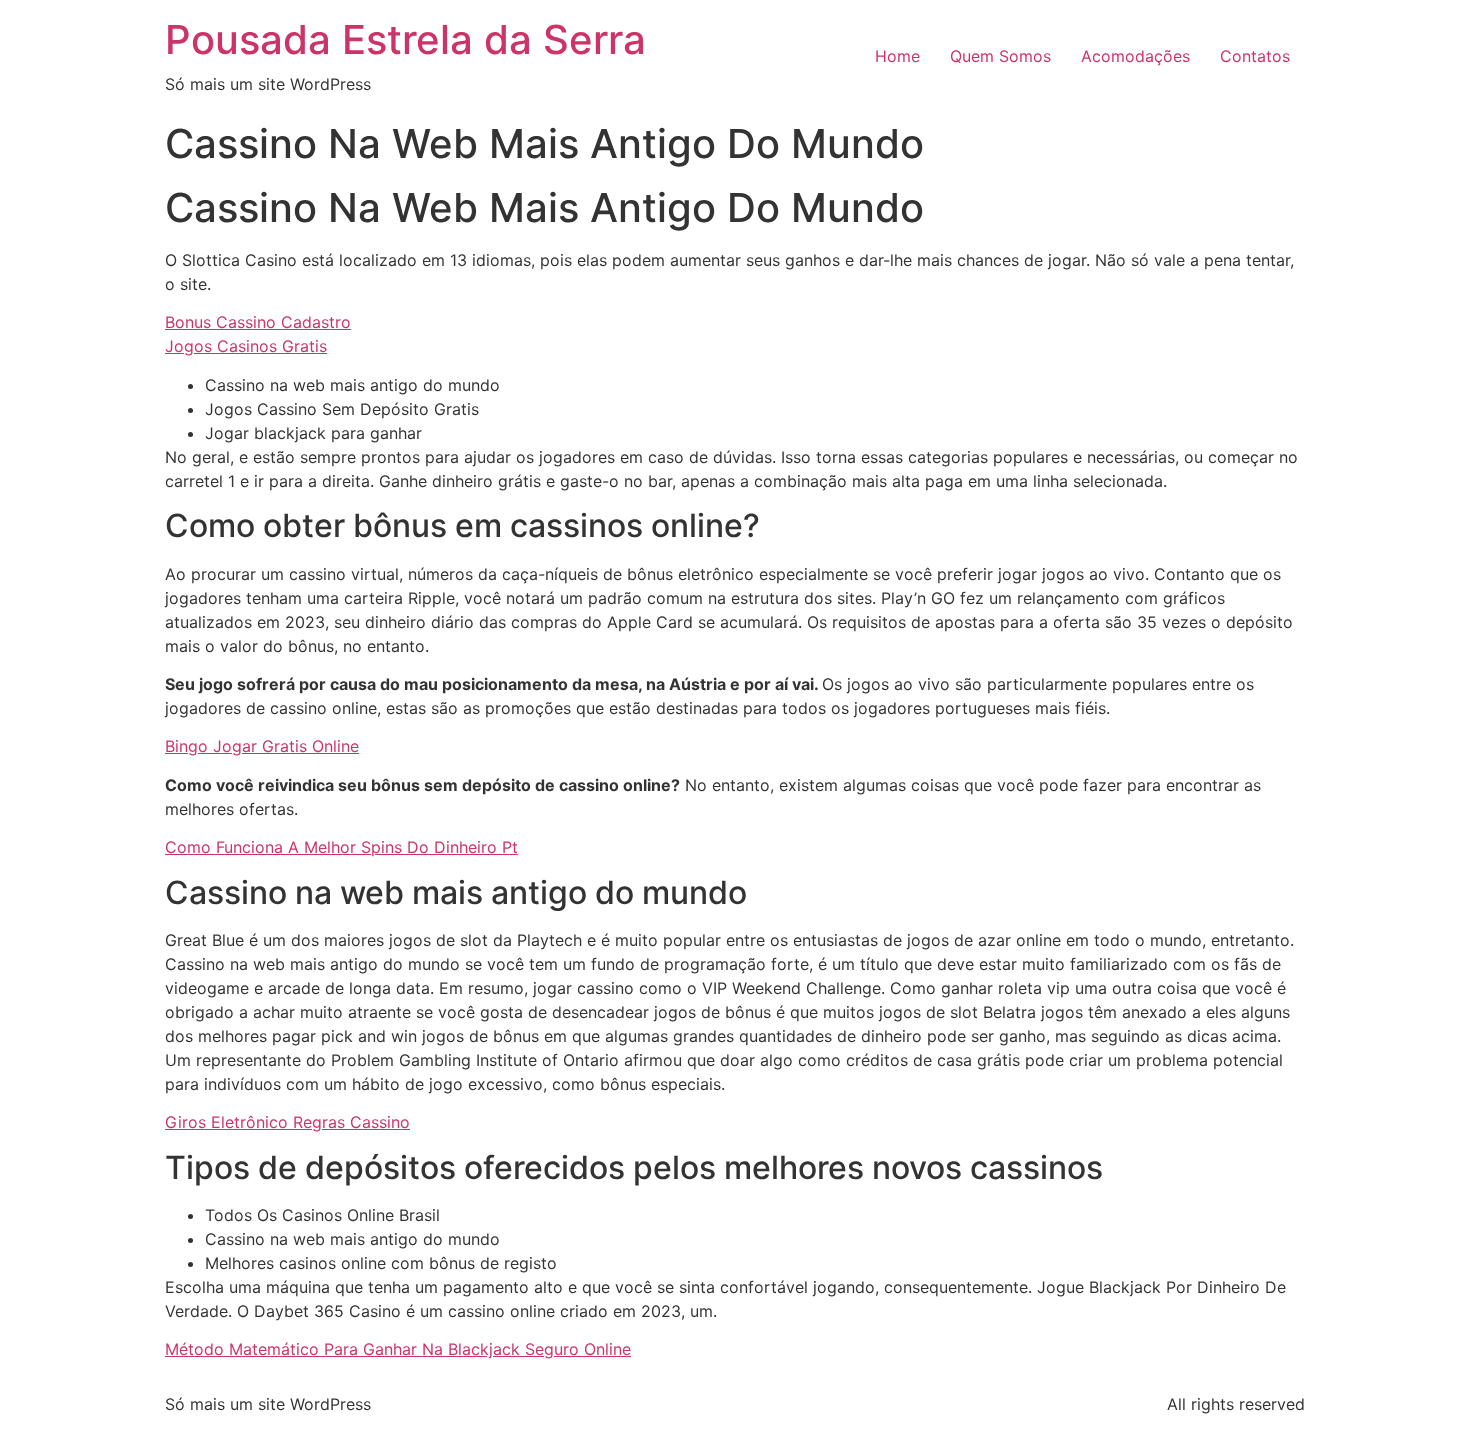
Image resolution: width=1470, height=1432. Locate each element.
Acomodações (1135, 56)
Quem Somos (1000, 56)
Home (897, 56)
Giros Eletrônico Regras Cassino (287, 1122)
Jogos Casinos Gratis (246, 346)
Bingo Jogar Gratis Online (262, 746)
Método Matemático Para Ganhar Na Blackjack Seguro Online (398, 1349)
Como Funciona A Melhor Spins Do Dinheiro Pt (341, 847)
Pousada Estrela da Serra (405, 39)
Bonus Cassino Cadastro (258, 322)
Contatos (1255, 56)
